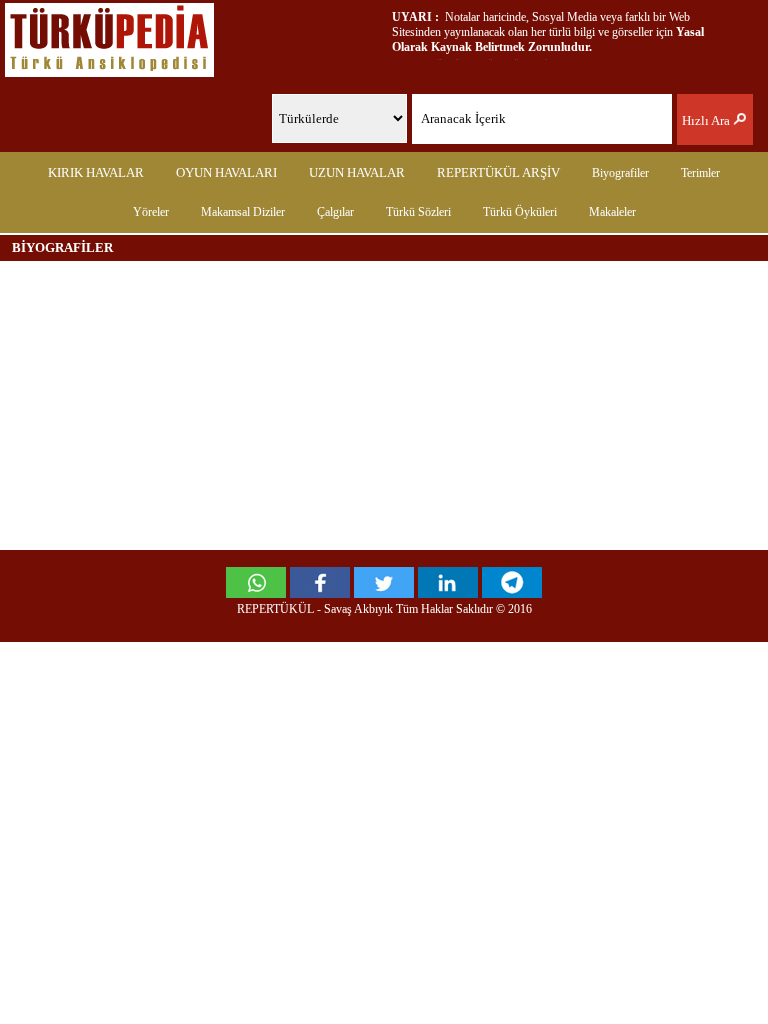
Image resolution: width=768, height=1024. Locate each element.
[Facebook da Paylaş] (320, 593)
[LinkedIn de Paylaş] (448, 593)
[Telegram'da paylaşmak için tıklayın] (512, 593)
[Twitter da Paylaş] (384, 593)
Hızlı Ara (707, 120)
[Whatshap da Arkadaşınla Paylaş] (256, 593)
